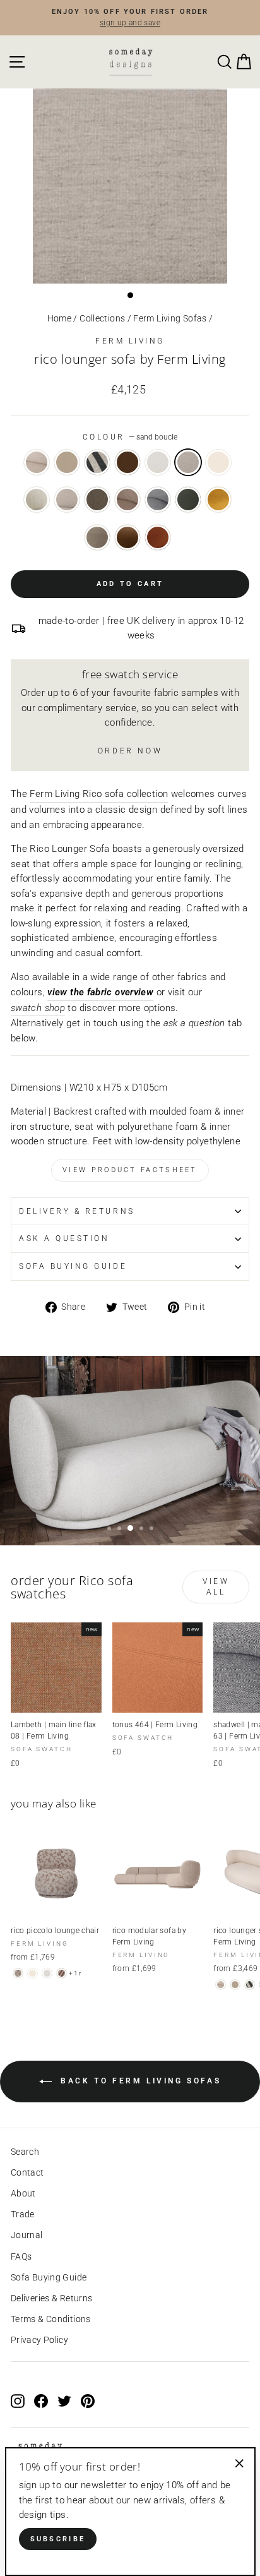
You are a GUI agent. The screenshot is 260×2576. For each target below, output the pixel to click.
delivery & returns (77, 1211)
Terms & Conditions (51, 2319)
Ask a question (64, 1238)
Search (25, 2152)
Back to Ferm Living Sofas (139, 2082)
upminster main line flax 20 (37, 462)
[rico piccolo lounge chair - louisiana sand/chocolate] (62, 1973)
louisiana (97, 462)
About (23, 2193)
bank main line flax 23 (127, 500)
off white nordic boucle (218, 462)
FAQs (21, 2256)
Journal (27, 2235)
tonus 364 (127, 462)
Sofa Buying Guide (49, 2277)
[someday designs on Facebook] (41, 2400)
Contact (27, 2172)
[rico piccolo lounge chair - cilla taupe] (18, 1973)
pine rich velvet (188, 500)
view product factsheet (130, 1170)
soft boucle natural (67, 500)
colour (130, 437)
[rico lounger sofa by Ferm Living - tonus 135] (235, 1985)
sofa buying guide (73, 1266)
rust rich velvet (158, 537)
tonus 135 (67, 462)
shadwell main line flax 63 (158, 500)
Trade (23, 2214)
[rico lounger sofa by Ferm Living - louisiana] (250, 1985)
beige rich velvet (97, 537)
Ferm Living (130, 341)
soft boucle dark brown (97, 500)
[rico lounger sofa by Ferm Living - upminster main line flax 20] (221, 1985)
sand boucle (188, 462)
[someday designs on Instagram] (18, 2400)
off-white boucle (158, 462)
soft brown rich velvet (127, 537)
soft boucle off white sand (37, 500)
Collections (102, 318)
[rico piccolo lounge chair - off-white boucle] (47, 1973)
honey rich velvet (218, 500)
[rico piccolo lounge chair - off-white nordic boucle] (32, 1973)
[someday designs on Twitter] (64, 2400)
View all (216, 1587)
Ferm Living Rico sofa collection (99, 794)
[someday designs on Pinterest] (88, 2400)
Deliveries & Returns (51, 2298)
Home (59, 318)
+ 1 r (75, 1973)
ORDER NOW (130, 751)
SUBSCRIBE (58, 2539)
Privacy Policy (39, 2340)
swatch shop (38, 1008)
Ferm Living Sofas (170, 318)
